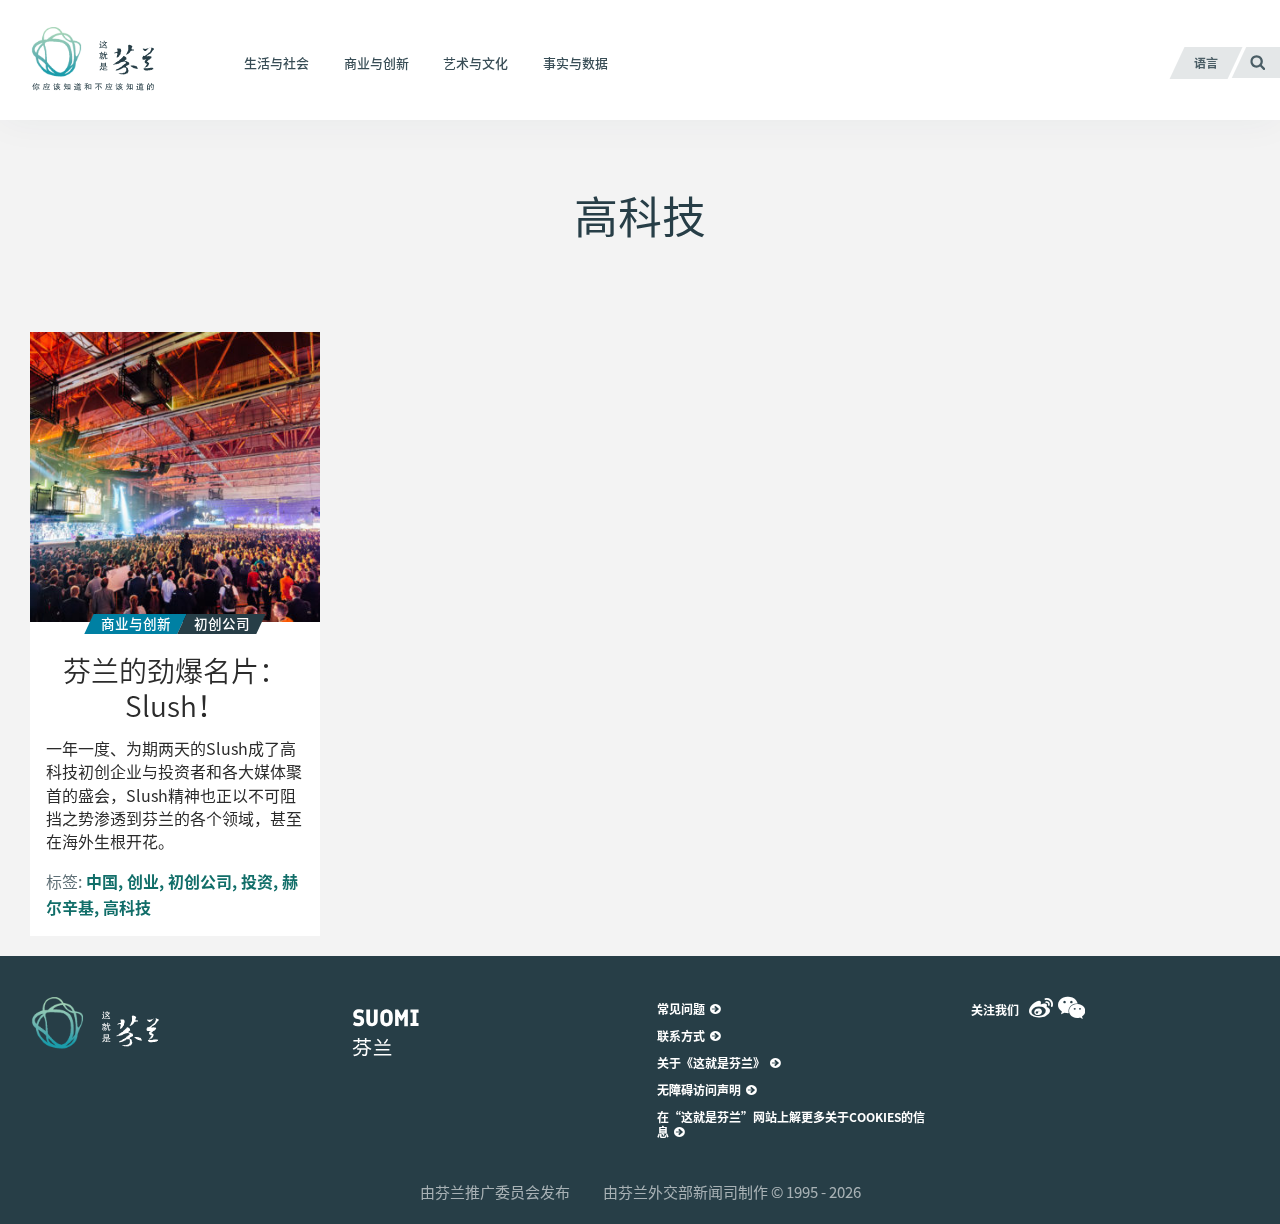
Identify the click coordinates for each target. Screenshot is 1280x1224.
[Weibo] (1041, 1008)
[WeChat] (1071, 1008)
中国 (102, 881)
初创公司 (200, 881)
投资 (257, 881)
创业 (143, 881)
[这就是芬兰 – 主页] (117, 59)
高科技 (127, 907)
